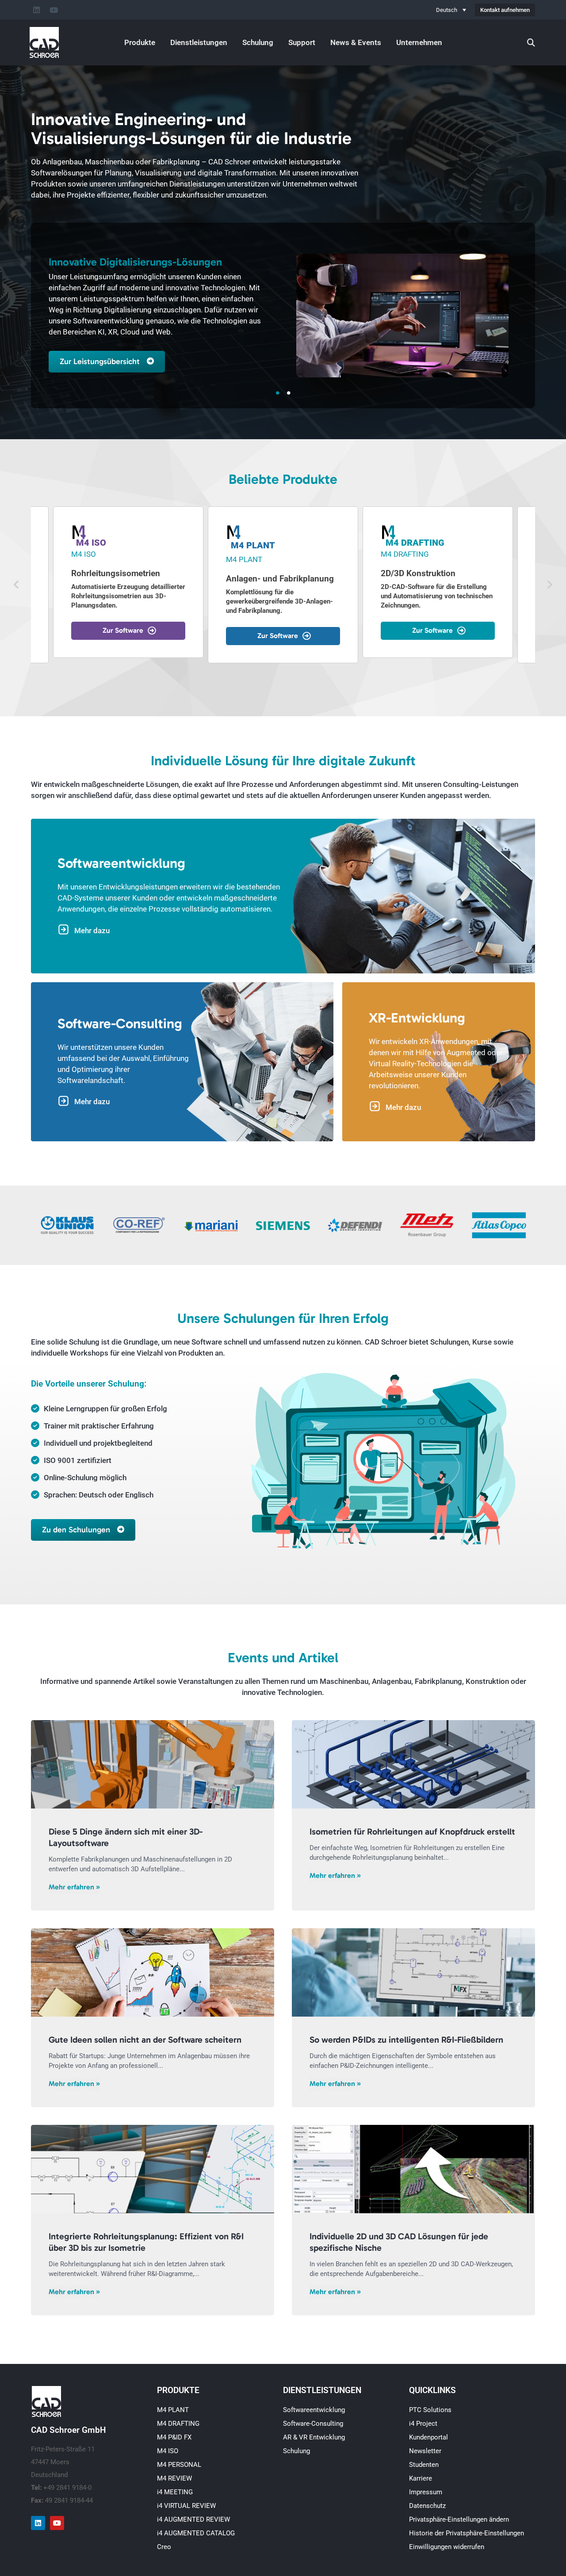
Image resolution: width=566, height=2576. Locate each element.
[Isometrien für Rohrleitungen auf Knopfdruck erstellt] (413, 1764)
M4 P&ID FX (174, 2437)
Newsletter (425, 2451)
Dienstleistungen (199, 42)
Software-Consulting (313, 2424)
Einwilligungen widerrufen (447, 2547)
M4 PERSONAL (179, 2465)
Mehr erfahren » (74, 1887)
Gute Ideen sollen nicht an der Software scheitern (145, 2040)
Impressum (426, 2492)
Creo (164, 2547)
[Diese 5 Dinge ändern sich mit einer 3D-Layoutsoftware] (153, 1764)
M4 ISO (168, 2451)
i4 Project (423, 2424)
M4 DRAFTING (178, 2424)
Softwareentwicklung (314, 2410)
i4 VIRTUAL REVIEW (186, 2506)
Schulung (258, 42)
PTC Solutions (430, 2410)
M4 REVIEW (174, 2478)
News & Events (356, 42)
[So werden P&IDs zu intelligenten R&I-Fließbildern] (413, 1972)
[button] (16, 585)
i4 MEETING (175, 2492)
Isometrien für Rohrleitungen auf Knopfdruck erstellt (412, 1831)
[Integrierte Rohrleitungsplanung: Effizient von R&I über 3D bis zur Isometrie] (153, 2169)
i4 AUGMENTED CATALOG (196, 2533)
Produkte (140, 42)
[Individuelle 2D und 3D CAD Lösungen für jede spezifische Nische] (413, 2169)
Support (302, 42)
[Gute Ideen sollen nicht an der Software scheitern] (153, 1972)
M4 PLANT (173, 2410)
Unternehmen (419, 42)
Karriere (421, 2478)
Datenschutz (427, 2506)
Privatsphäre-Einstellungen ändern (459, 2519)
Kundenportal (428, 2437)
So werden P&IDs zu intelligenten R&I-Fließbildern (406, 2040)
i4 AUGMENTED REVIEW (193, 2519)
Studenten (424, 2465)
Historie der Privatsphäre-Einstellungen (467, 2533)
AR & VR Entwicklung (314, 2437)
